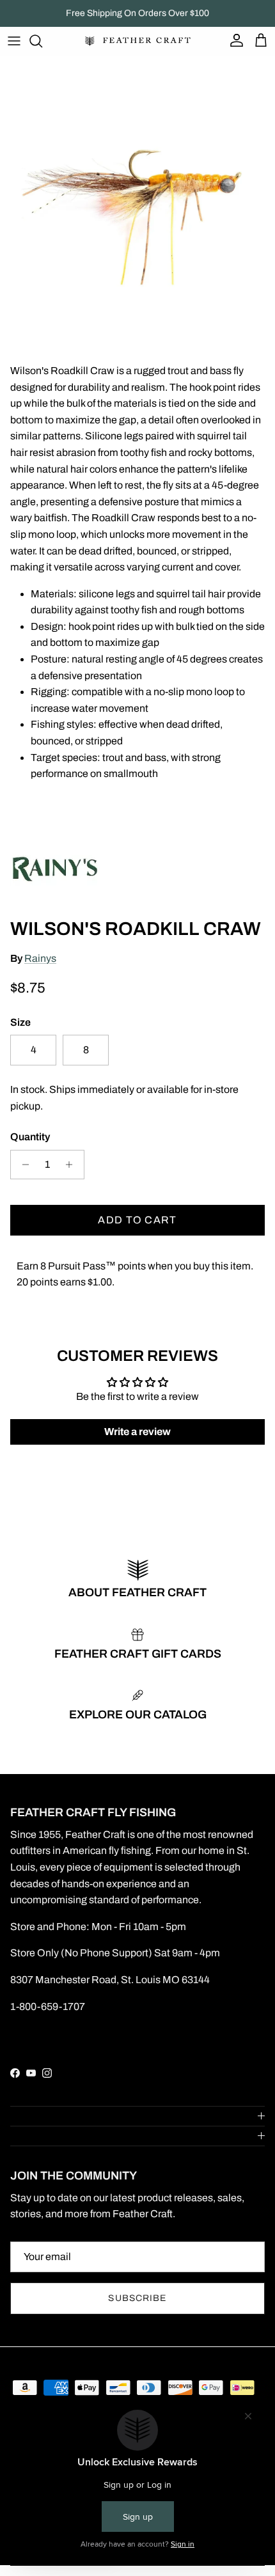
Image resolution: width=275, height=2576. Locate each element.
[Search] (42, 41)
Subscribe (137, 2298)
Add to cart (137, 1220)
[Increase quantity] (73, 1165)
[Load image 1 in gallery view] (137, 193)
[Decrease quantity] (22, 1165)
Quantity (30, 1137)
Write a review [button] (137, 1432)
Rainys (40, 958)
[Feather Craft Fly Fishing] (138, 41)
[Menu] (14, 41)
